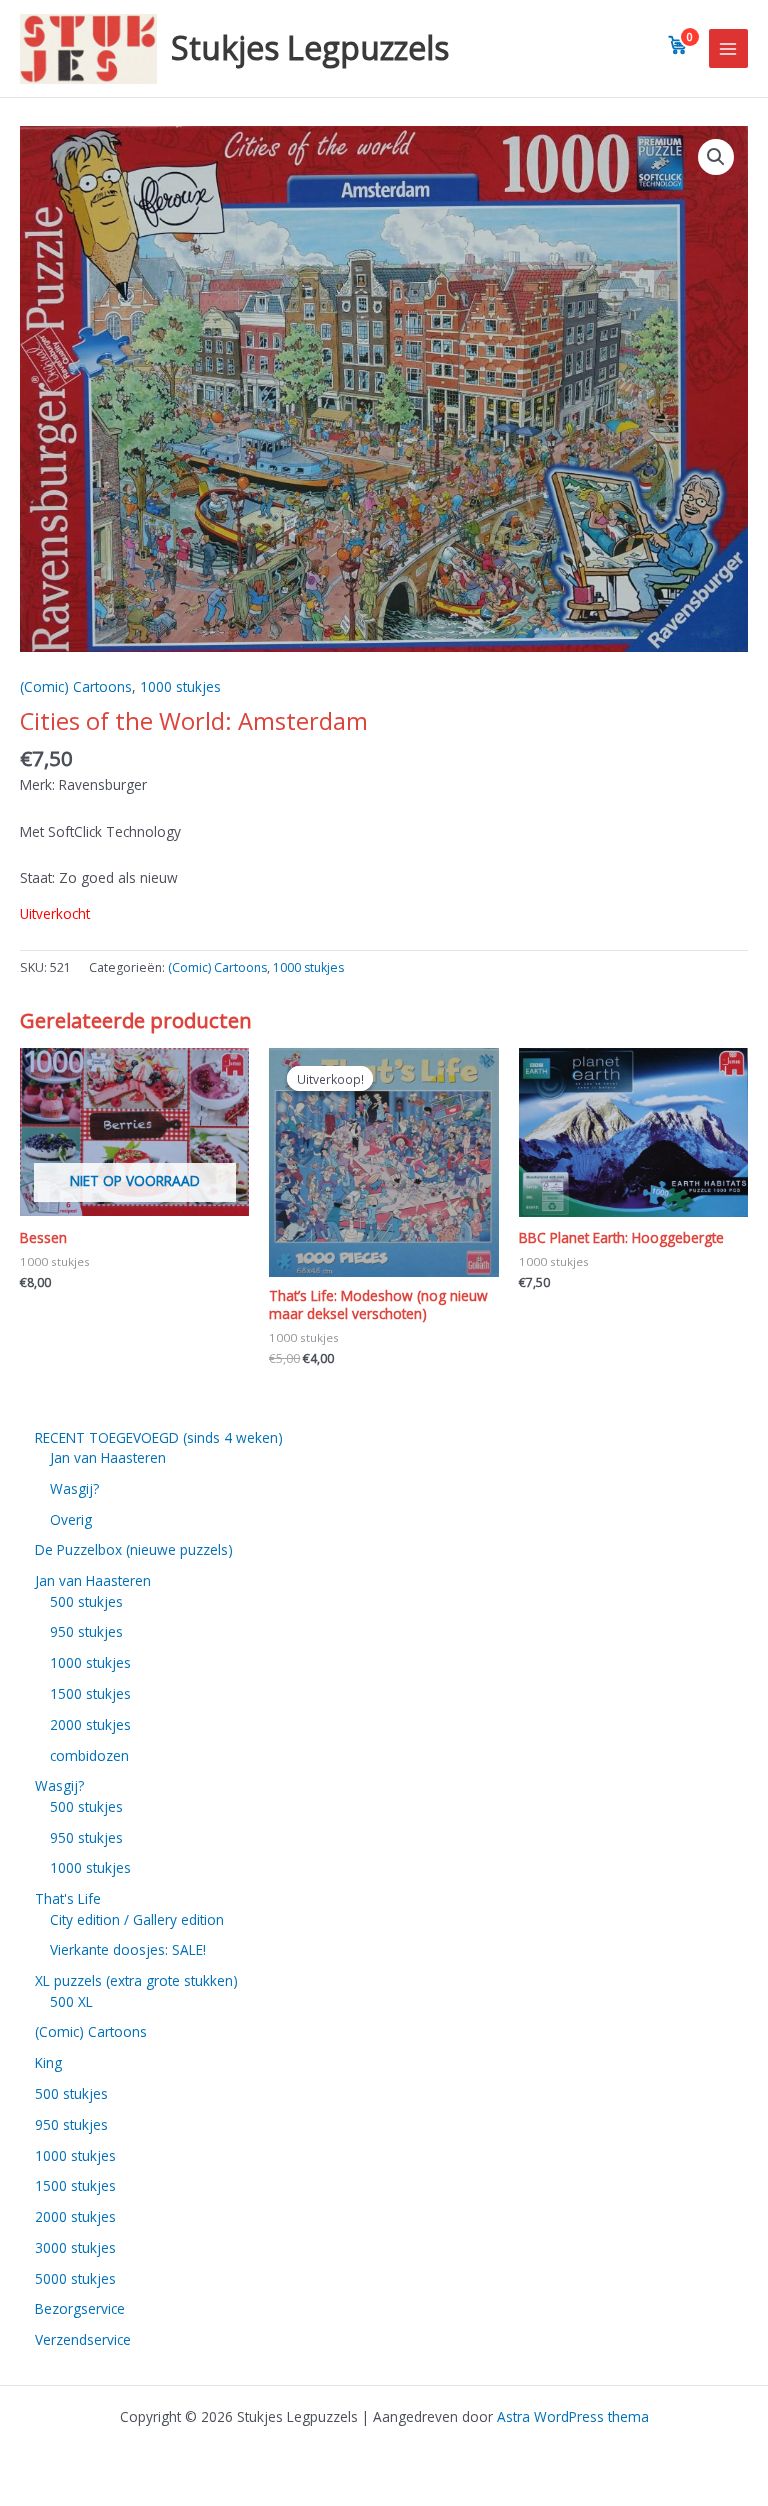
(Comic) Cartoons (76, 686)
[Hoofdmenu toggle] (728, 48)
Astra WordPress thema (573, 2416)
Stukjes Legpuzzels (310, 47)
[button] (716, 157)
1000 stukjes (180, 686)
